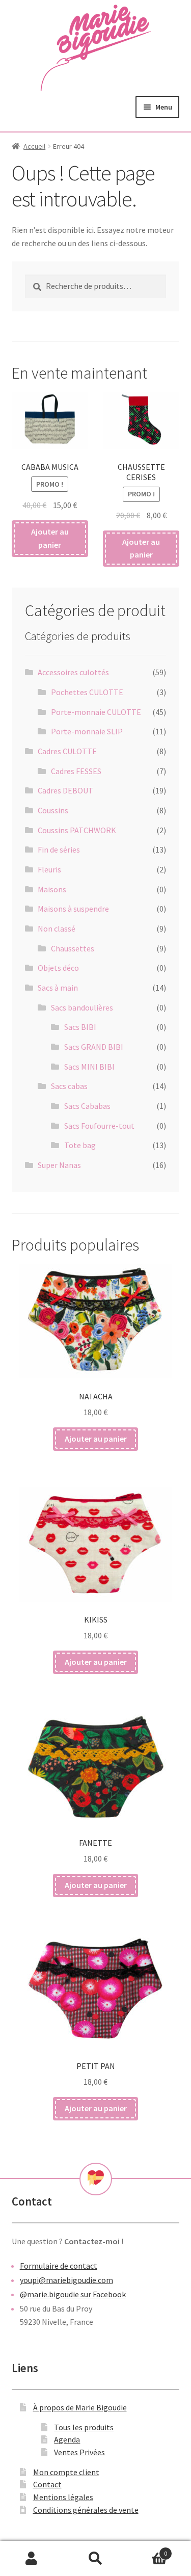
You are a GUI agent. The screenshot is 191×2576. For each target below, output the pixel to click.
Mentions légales (63, 2497)
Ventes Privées (79, 2452)
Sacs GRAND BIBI (94, 1047)
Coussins (53, 810)
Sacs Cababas (87, 1106)
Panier (147, 2550)
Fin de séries (59, 849)
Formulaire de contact (59, 2266)
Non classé (57, 928)
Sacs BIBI (80, 1027)
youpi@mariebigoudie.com (66, 2280)
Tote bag (80, 1145)
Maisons (52, 889)
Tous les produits (84, 2427)
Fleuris (49, 869)
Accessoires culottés (73, 672)
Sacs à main (58, 988)
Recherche (95, 2559)
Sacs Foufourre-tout (99, 1126)
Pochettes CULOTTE (87, 692)
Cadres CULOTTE (67, 751)
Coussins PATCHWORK (77, 830)
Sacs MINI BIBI (89, 1067)
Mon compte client (66, 2472)
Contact (47, 2484)
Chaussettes (73, 948)
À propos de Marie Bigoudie (80, 2407)
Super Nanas (59, 1165)
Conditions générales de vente (86, 2510)
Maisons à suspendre (73, 909)
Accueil (34, 146)
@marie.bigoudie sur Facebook (73, 2294)
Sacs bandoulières (82, 1007)
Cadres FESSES (76, 771)
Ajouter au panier (50, 538)
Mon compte (32, 2559)
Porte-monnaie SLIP (87, 731)
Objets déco (58, 968)
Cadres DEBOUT (65, 790)
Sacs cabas (69, 1086)
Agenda (67, 2439)
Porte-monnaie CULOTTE (96, 712)
